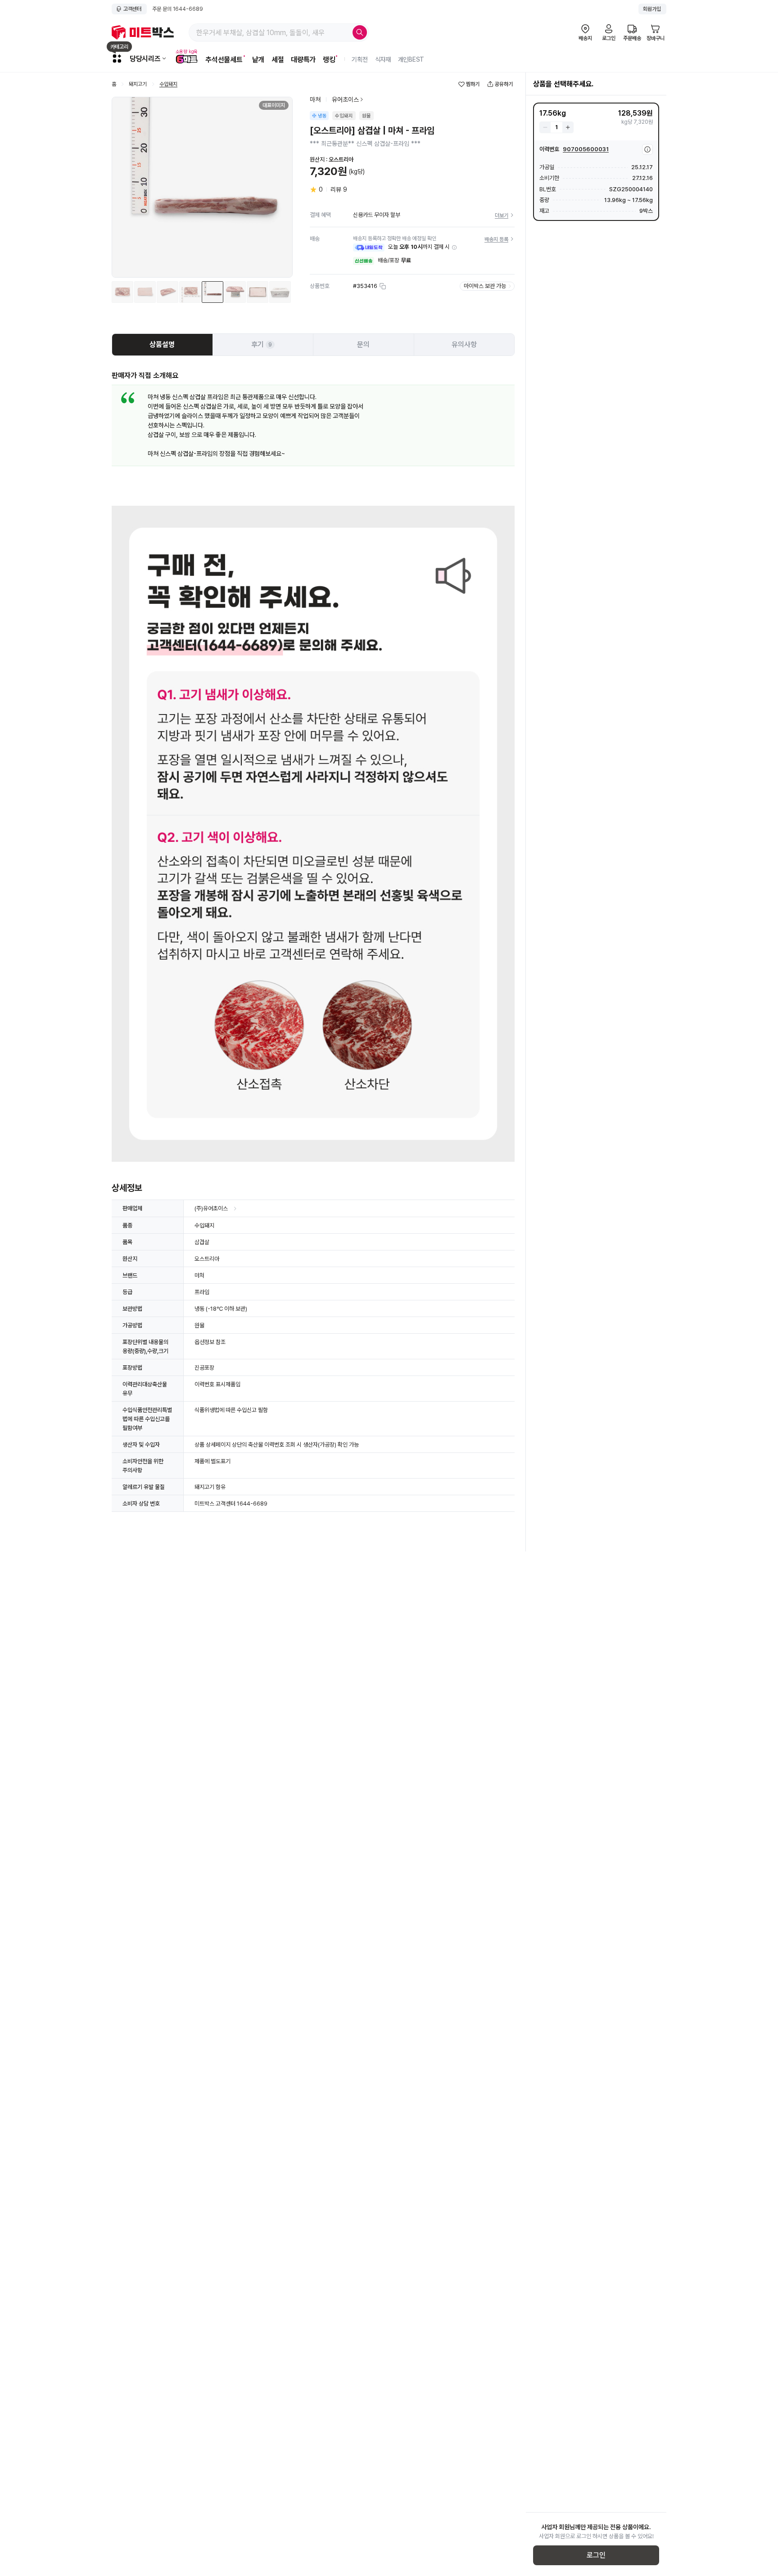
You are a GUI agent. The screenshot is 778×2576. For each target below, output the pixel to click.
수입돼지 (168, 84)
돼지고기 (138, 84)
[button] (454, 247)
